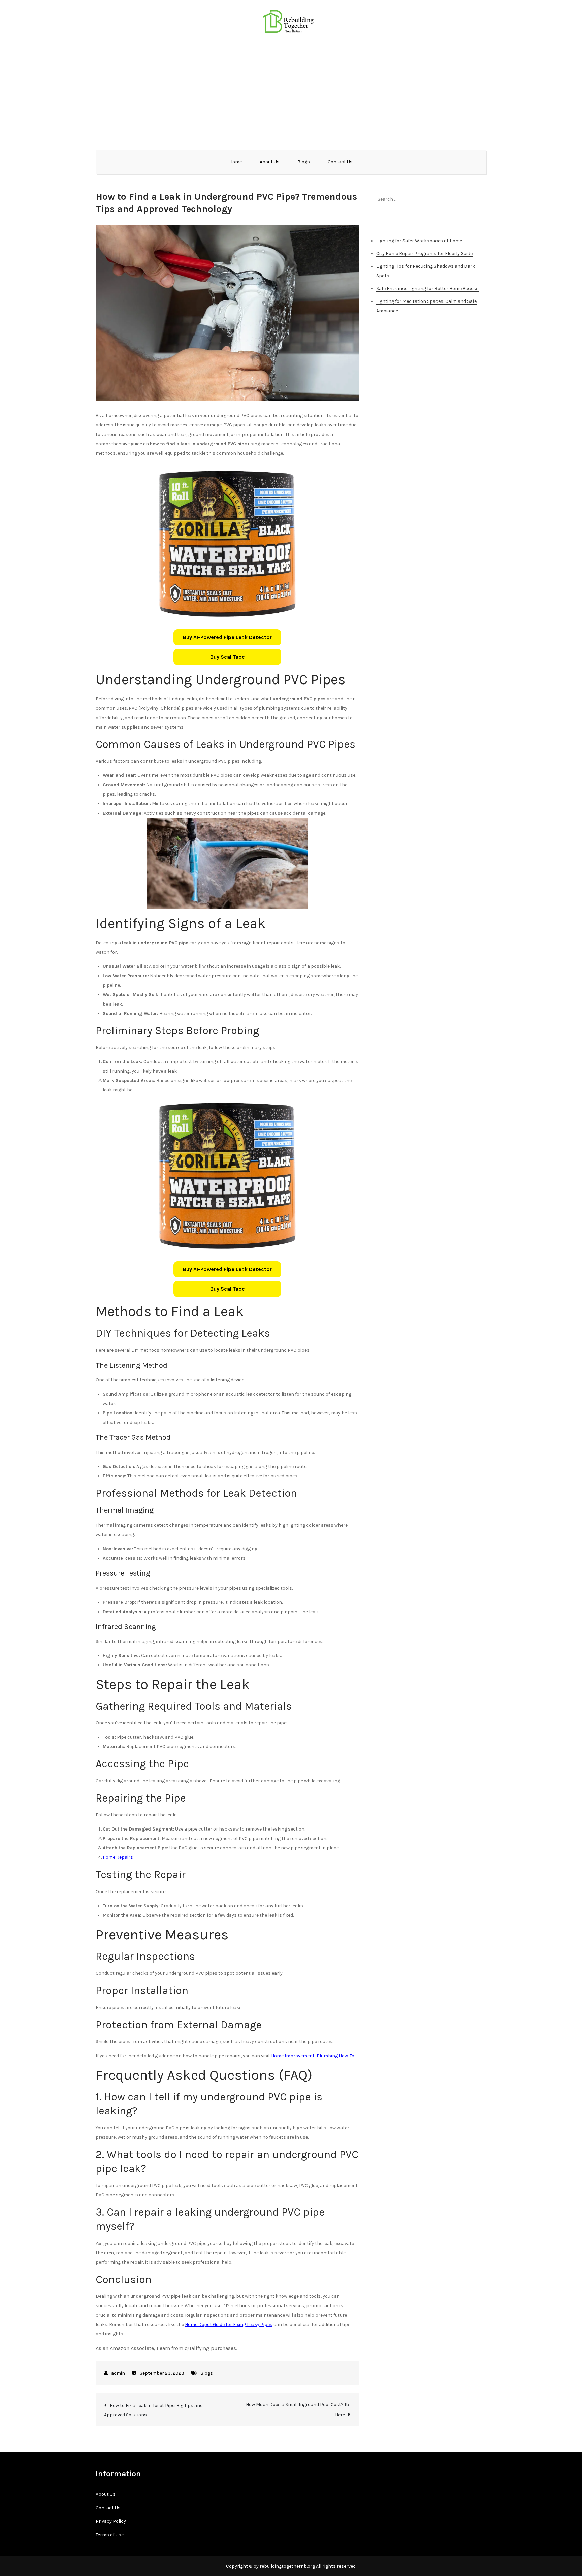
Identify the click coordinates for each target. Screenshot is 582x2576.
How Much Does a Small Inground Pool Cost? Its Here (298, 2410)
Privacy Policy (111, 2521)
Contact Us (340, 162)
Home (236, 162)
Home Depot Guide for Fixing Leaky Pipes (229, 2325)
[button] (227, 637)
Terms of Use (110, 2535)
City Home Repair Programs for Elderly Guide (424, 253)
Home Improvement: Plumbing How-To (313, 2056)
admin (118, 2373)
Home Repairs (118, 1857)
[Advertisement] (291, 91)
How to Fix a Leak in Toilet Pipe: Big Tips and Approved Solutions (153, 2410)
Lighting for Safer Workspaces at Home (419, 241)
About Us (270, 162)
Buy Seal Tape (228, 657)
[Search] (478, 199)
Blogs (304, 162)
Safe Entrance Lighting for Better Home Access (427, 289)
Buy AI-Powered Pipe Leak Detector (227, 637)
